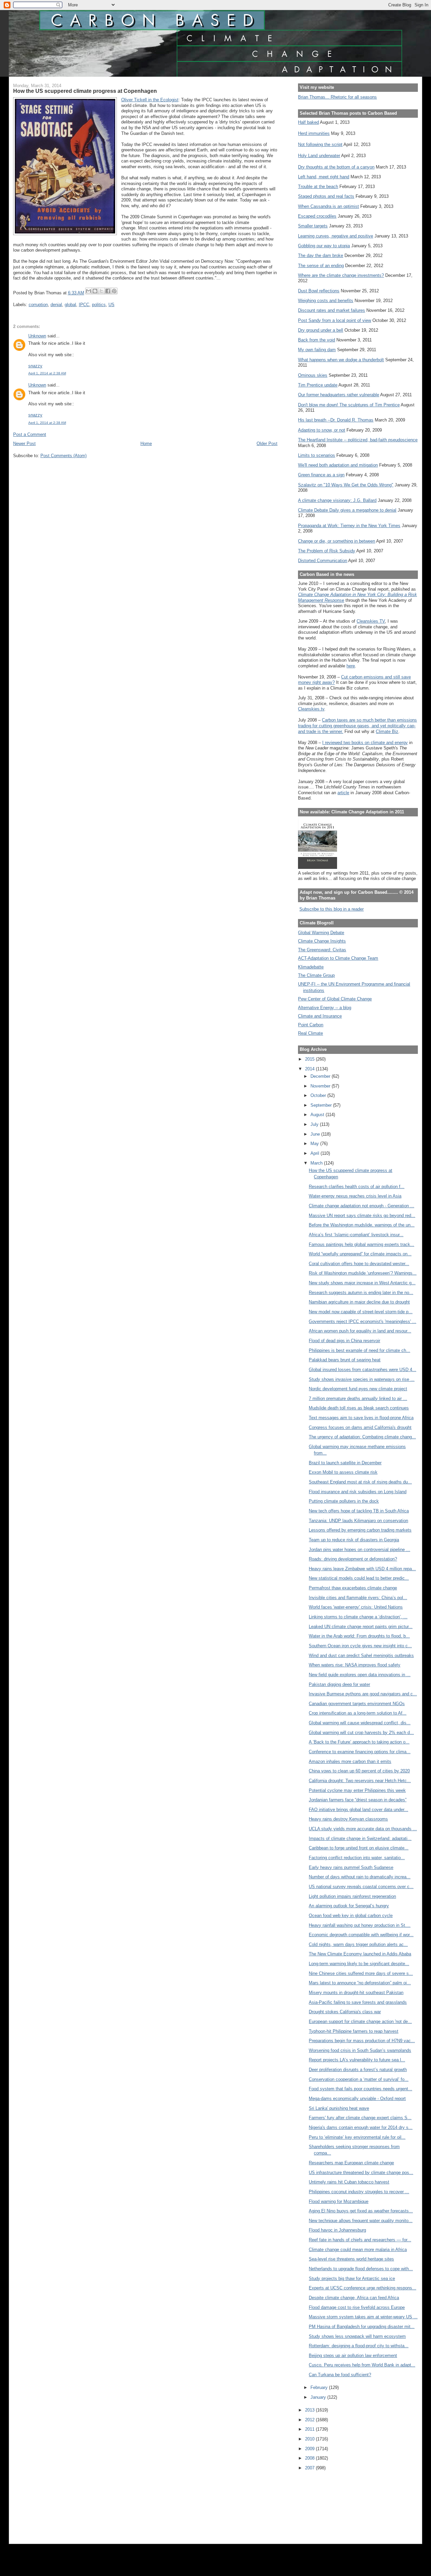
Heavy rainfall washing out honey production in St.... (360, 1925)
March (317, 1163)
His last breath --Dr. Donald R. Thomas (336, 420)
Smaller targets (313, 226)
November (321, 1086)
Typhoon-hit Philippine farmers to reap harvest (354, 2031)
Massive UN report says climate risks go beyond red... (362, 1216)
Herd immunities (314, 133)
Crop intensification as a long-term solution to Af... (358, 1713)
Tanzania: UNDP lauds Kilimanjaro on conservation (358, 1521)
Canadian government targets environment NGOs (357, 1704)
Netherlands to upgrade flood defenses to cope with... (361, 2269)
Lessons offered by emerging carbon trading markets (360, 1530)
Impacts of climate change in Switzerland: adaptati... (360, 1838)
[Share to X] (101, 291)
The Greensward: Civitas (322, 950)
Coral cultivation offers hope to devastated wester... (359, 1264)
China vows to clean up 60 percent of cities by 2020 (359, 1771)
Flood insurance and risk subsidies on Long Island (358, 1492)
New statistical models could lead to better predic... (359, 1578)
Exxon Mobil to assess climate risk (343, 1472)
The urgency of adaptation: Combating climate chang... (362, 1437)
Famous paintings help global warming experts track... (361, 1244)
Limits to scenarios (317, 455)
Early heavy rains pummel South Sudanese (351, 1867)
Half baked (308, 122)
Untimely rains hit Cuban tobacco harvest (349, 2182)
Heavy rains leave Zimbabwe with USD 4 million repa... (362, 1569)
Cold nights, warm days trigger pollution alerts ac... (358, 1944)
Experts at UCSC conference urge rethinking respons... (362, 2288)
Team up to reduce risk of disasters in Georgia (354, 1540)
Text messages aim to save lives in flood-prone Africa (361, 1418)
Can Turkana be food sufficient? (340, 2375)
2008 (310, 2458)
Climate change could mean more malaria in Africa (358, 2250)
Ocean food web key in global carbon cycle (351, 1916)
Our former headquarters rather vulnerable (339, 395)
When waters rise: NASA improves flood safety (355, 1665)
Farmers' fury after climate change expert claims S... (360, 2118)
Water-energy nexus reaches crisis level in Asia (355, 1196)
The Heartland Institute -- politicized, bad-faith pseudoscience (358, 440)
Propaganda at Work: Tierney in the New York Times (349, 526)
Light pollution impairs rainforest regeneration (352, 1896)
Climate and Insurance (320, 1016)
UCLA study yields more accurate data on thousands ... (363, 1829)
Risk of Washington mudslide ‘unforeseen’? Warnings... (363, 1273)
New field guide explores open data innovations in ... (360, 1675)
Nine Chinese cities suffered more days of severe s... (361, 1973)
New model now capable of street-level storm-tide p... (361, 1312)
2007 (310, 2468)
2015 (310, 1059)
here (351, 666)
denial (56, 305)
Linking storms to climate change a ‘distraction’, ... (358, 1617)
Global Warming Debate (321, 933)
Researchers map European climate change (351, 2163)
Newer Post (24, 444)
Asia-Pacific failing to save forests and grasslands (358, 2002)
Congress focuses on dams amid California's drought (360, 1427)
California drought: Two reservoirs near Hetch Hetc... (360, 1781)
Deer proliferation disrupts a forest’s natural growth (358, 2070)
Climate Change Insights (322, 941)
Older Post (267, 444)
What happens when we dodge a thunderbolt (341, 360)
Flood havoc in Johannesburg (337, 2230)
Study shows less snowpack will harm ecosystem (357, 2336)
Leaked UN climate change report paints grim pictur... (361, 1627)
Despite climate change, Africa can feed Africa (354, 2298)
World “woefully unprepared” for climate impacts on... (360, 1254)
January (319, 2397)
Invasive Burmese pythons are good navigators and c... (363, 1694)
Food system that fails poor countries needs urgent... (360, 2089)
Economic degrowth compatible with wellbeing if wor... (361, 1935)
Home (146, 444)
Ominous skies (313, 375)
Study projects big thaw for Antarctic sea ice (352, 2278)
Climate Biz (387, 731)
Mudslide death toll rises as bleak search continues (359, 1408)
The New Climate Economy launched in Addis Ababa (360, 1954)
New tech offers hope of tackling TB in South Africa (359, 1511)
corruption (38, 305)
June (316, 1134)
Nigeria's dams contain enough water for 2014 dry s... (361, 2127)
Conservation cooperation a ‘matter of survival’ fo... (359, 2079)
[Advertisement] (328, 2503)
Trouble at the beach (318, 187)
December (321, 1076)
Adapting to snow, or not (322, 430)
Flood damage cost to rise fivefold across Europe (357, 2307)
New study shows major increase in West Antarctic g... (362, 1283)
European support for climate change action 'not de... (360, 2021)
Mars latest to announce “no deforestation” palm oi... (360, 1983)
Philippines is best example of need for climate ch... (359, 1350)
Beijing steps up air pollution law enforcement (353, 2356)
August (318, 1115)
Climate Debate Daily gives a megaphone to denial (347, 510)
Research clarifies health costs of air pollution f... (357, 1187)
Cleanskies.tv (311, 709)
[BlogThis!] (95, 291)
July (315, 1124)
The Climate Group (316, 975)
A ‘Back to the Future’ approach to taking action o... (359, 1742)
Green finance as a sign (321, 475)
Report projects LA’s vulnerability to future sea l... (357, 2060)
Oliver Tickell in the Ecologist (150, 100)
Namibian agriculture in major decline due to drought (359, 1302)
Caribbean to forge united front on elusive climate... (359, 1848)
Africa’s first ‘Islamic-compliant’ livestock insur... (356, 1235)
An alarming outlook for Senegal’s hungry (349, 1906)
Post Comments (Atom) (63, 456)
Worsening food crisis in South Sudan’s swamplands (360, 2050)
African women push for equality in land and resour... (360, 1331)
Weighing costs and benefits (326, 301)
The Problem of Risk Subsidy (327, 551)
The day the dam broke (321, 255)
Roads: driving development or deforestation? (353, 1559)
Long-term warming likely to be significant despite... (359, 1964)
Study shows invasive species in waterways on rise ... (362, 1379)
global (70, 305)
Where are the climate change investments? (341, 275)
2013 (310, 2410)
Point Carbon (311, 1025)
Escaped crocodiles (317, 216)
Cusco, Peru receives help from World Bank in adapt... (362, 2365)
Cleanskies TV (371, 621)
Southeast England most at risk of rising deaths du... (360, 1482)
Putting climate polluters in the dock (344, 1501)
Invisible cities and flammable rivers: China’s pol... (358, 1598)
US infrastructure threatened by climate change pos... (361, 2173)
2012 (310, 2420)
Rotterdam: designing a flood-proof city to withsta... (359, 2346)
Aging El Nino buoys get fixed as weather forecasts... (361, 2211)
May (315, 1144)
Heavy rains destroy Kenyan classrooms (348, 1819)
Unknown (37, 336)
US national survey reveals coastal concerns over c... (361, 1887)
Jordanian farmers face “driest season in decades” (358, 1800)
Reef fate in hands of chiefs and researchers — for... (360, 2240)
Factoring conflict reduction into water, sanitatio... (357, 1858)
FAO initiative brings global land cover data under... (358, 1810)
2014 (310, 1069)
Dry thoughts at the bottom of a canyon (336, 167)
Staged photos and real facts (326, 196)
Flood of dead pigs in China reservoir (344, 1341)
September (322, 1105)
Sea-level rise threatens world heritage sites (351, 2259)
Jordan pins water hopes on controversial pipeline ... (359, 1550)
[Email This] (89, 291)
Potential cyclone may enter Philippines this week (357, 1790)
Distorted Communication (323, 561)
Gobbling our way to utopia (324, 246)
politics (99, 305)
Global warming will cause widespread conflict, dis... (360, 1723)
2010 (310, 2439)
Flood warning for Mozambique (339, 2201)
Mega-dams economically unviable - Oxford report (357, 2099)
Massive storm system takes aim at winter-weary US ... (363, 2317)
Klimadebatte (311, 967)
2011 (310, 2429)
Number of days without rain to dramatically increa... (360, 1877)
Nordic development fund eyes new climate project (358, 1389)
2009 (310, 2449)
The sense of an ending (321, 266)
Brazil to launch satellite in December (345, 1463)
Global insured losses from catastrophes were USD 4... (362, 1370)
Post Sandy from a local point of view (335, 320)
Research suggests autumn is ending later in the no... (361, 1293)
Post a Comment (30, 434)
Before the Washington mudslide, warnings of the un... (362, 1225)
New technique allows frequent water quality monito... (361, 2221)
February (320, 2387)
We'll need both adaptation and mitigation (338, 465)
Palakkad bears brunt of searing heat (345, 1360)
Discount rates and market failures (331, 310)
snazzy (35, 366)
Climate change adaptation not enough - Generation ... (361, 1206)
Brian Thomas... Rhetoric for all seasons (337, 97)
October (319, 1095)
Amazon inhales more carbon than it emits (350, 1761)
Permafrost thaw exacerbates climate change (353, 1588)
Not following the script (320, 144)
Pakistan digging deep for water (339, 1684)
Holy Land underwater (319, 156)
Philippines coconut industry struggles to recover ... (359, 2192)
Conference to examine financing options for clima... (360, 1752)
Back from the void (317, 340)
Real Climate (310, 1033)
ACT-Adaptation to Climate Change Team (338, 958)
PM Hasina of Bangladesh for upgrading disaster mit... (362, 2327)
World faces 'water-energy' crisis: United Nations (356, 1607)
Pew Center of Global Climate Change (335, 999)
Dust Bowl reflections (319, 291)
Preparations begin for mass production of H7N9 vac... (362, 2041)
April (316, 1153)
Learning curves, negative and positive (336, 236)
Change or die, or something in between (337, 541)
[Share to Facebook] (108, 291)
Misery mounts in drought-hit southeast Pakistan (356, 1993)
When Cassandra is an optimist (328, 206)
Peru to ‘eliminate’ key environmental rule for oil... (357, 2137)
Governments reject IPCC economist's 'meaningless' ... (362, 1321)
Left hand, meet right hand (324, 177)
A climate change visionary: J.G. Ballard (337, 500)
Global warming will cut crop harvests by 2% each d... (361, 1733)
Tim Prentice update (318, 385)
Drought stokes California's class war (345, 2012)
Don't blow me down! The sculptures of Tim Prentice (349, 405)
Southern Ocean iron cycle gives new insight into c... (360, 1646)
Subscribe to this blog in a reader (331, 909)
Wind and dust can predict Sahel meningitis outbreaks (361, 1655)
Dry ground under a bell (321, 330)
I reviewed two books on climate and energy (365, 743)
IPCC (84, 305)
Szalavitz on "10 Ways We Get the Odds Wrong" (346, 485)
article (343, 793)
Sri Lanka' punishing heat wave (339, 2108)
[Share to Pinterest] (114, 291)
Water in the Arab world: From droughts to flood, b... (359, 1636)
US (111, 305)
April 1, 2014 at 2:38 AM (47, 373)
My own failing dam (317, 350)
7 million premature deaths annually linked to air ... (358, 1399)
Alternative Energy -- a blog (325, 1008)
